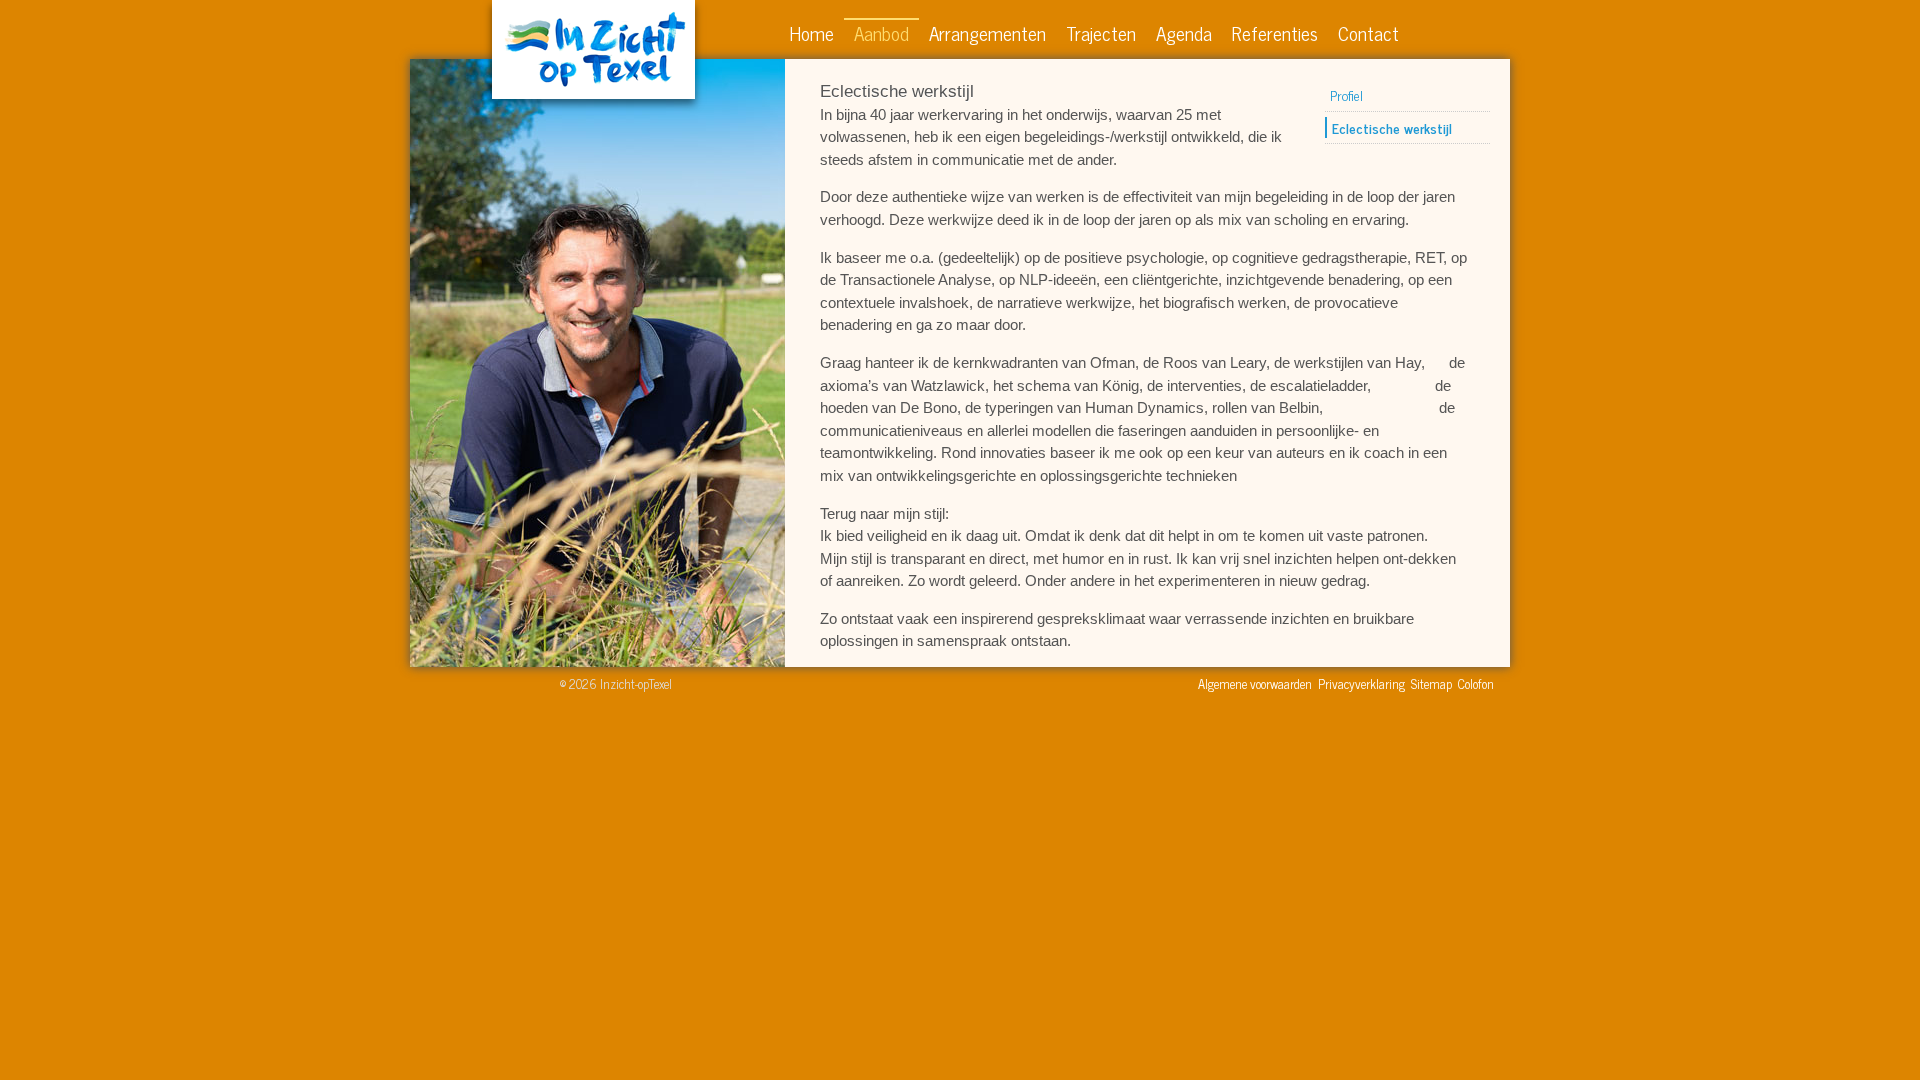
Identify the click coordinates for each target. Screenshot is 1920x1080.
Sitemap (1431, 683)
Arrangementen (987, 33)
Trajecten (1101, 33)
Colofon (1476, 683)
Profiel (1346, 95)
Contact (1368, 33)
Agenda (1184, 33)
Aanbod (881, 33)
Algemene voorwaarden (1255, 683)
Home (812, 33)
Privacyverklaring (1361, 683)
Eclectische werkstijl (1392, 128)
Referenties (1275, 33)
